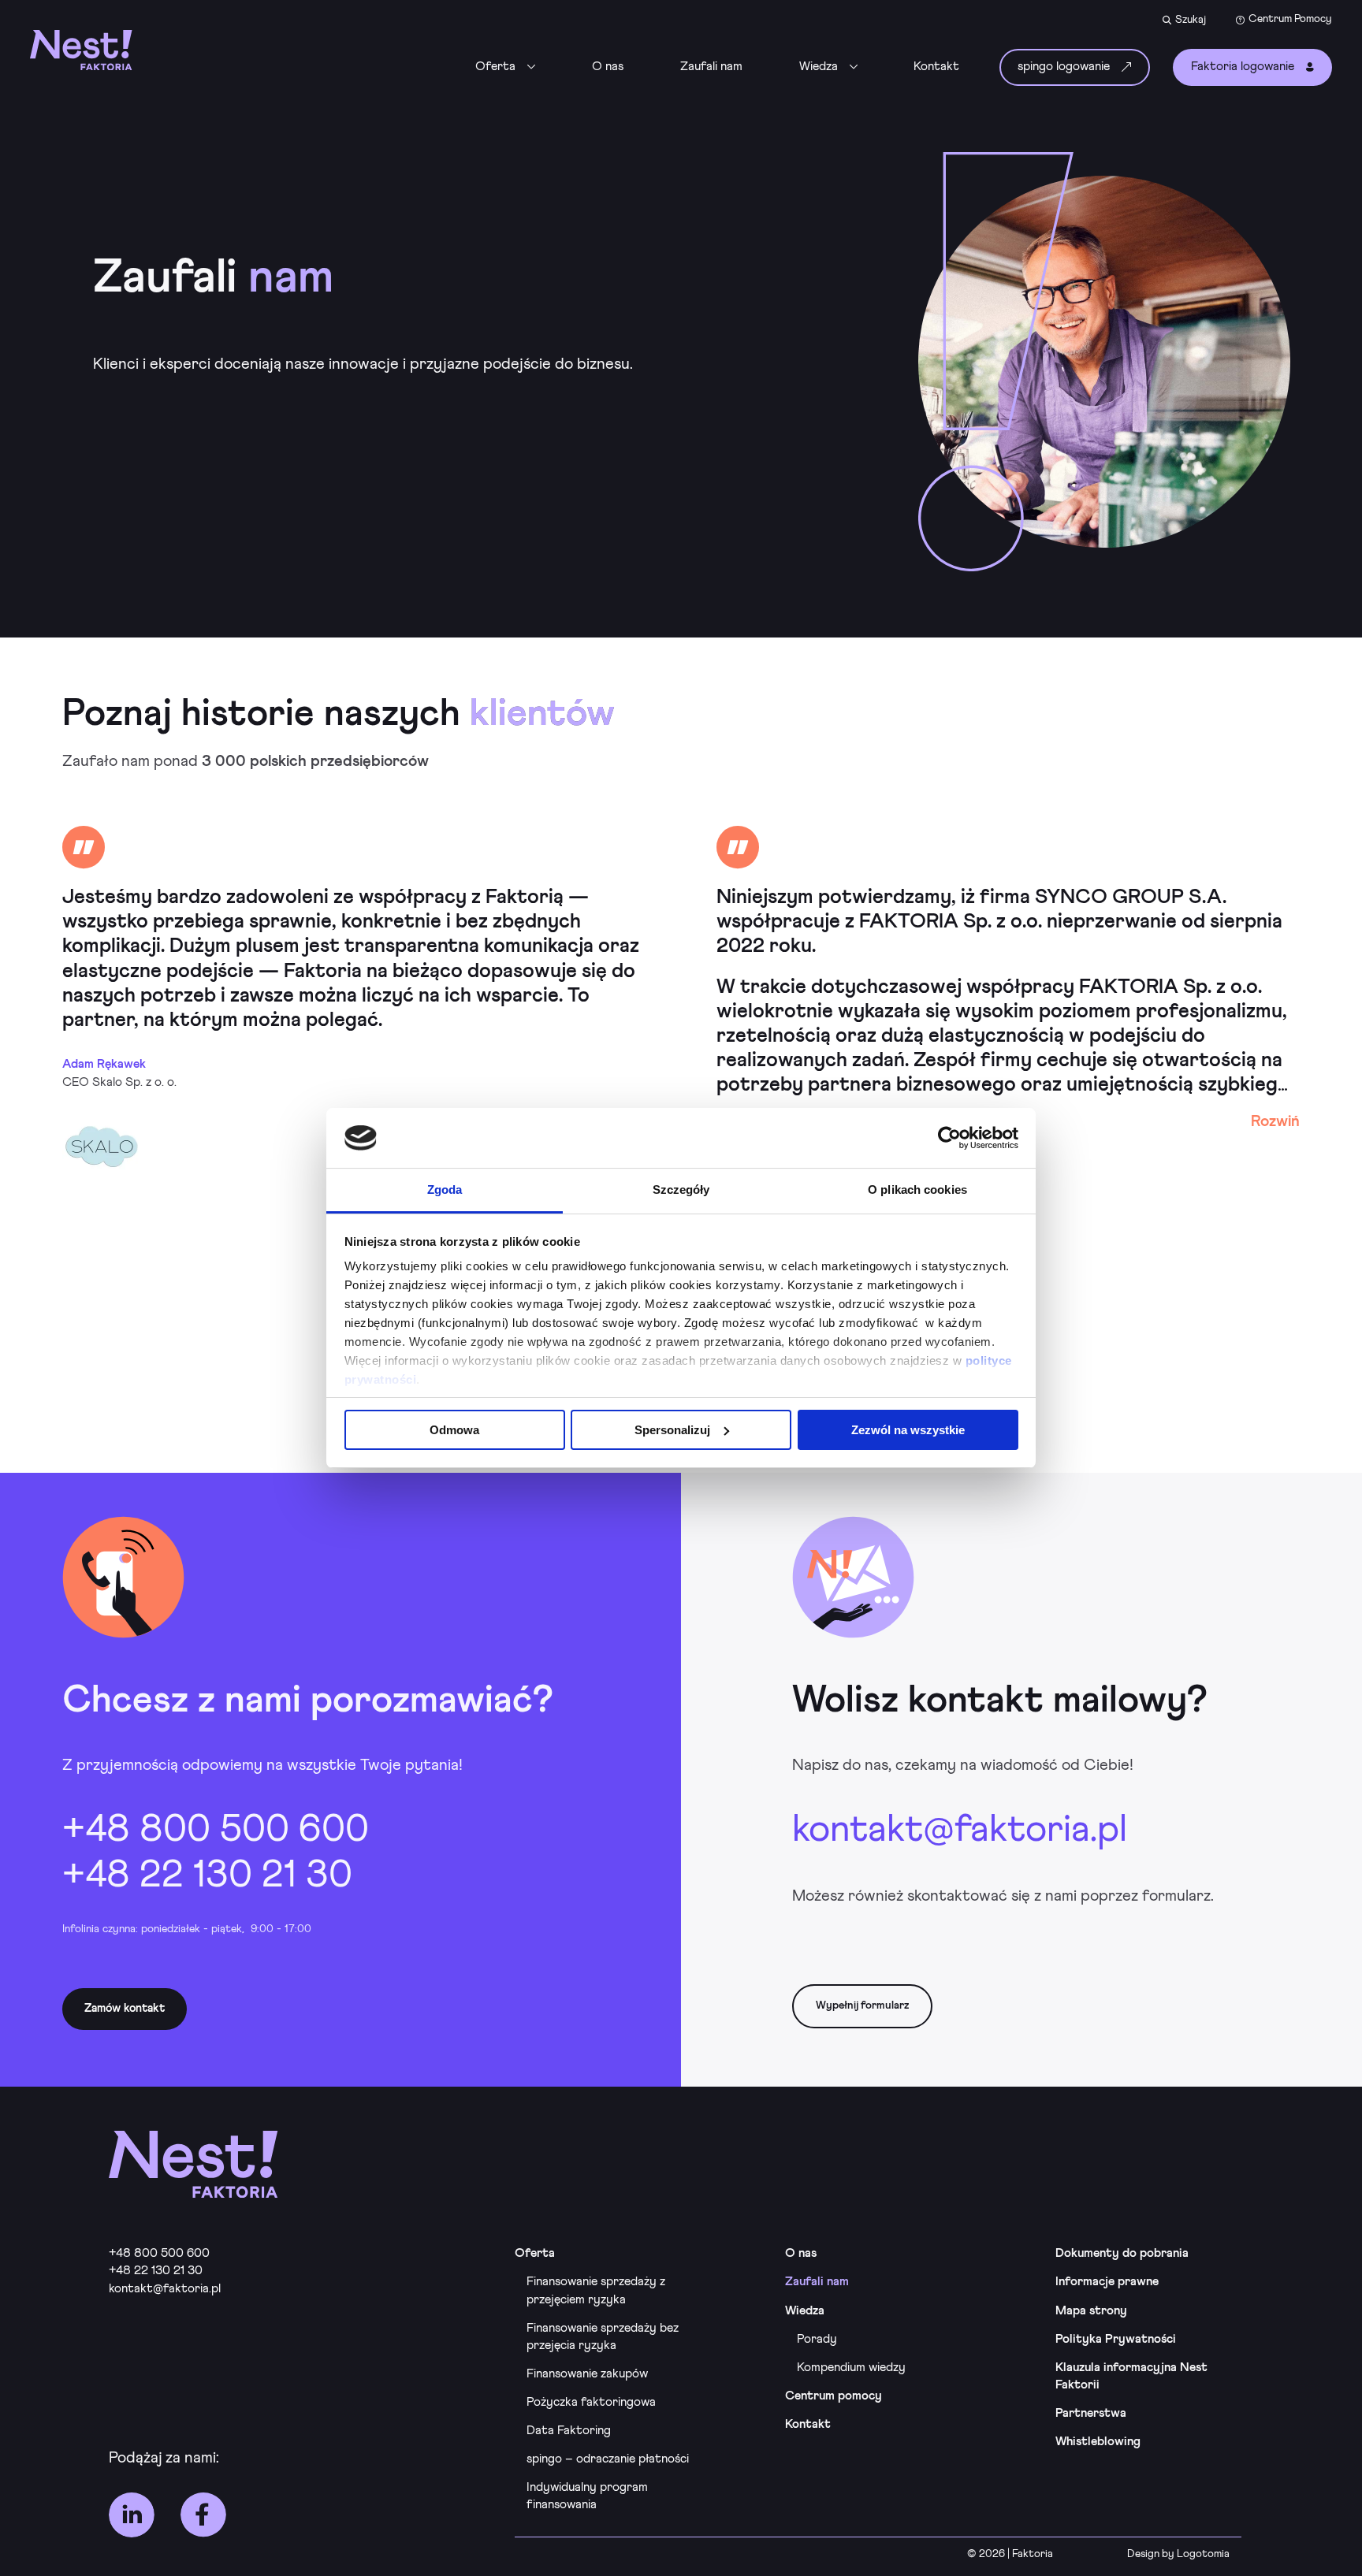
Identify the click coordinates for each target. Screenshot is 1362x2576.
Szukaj (1191, 20)
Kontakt (936, 67)
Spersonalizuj (672, 1430)
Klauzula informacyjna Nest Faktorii (1131, 2376)
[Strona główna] (112, 50)
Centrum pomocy (834, 2396)
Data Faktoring (569, 2431)
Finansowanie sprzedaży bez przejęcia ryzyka (603, 2337)
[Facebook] (203, 2515)
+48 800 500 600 (216, 1830)
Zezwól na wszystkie (908, 1430)
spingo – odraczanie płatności (608, 2459)
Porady (817, 2339)
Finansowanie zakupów (587, 2374)
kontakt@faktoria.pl (960, 1830)
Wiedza (819, 67)
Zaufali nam (711, 67)
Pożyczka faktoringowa (591, 2402)
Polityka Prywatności (1116, 2339)
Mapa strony (1091, 2311)
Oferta (495, 67)
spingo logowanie (1064, 67)
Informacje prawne (1107, 2282)
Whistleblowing (1098, 2442)
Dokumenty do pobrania (1122, 2253)
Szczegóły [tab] (681, 1189)
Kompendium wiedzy (851, 2368)
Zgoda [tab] (445, 1189)
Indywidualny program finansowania (587, 2496)
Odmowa (454, 1430)
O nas (608, 67)
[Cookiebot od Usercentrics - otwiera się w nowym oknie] (949, 1138)
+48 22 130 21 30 (207, 1875)
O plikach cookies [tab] (917, 1189)
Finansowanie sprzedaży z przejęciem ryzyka (596, 2290)
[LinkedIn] (132, 2515)
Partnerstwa (1091, 2413)
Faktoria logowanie (1243, 67)
